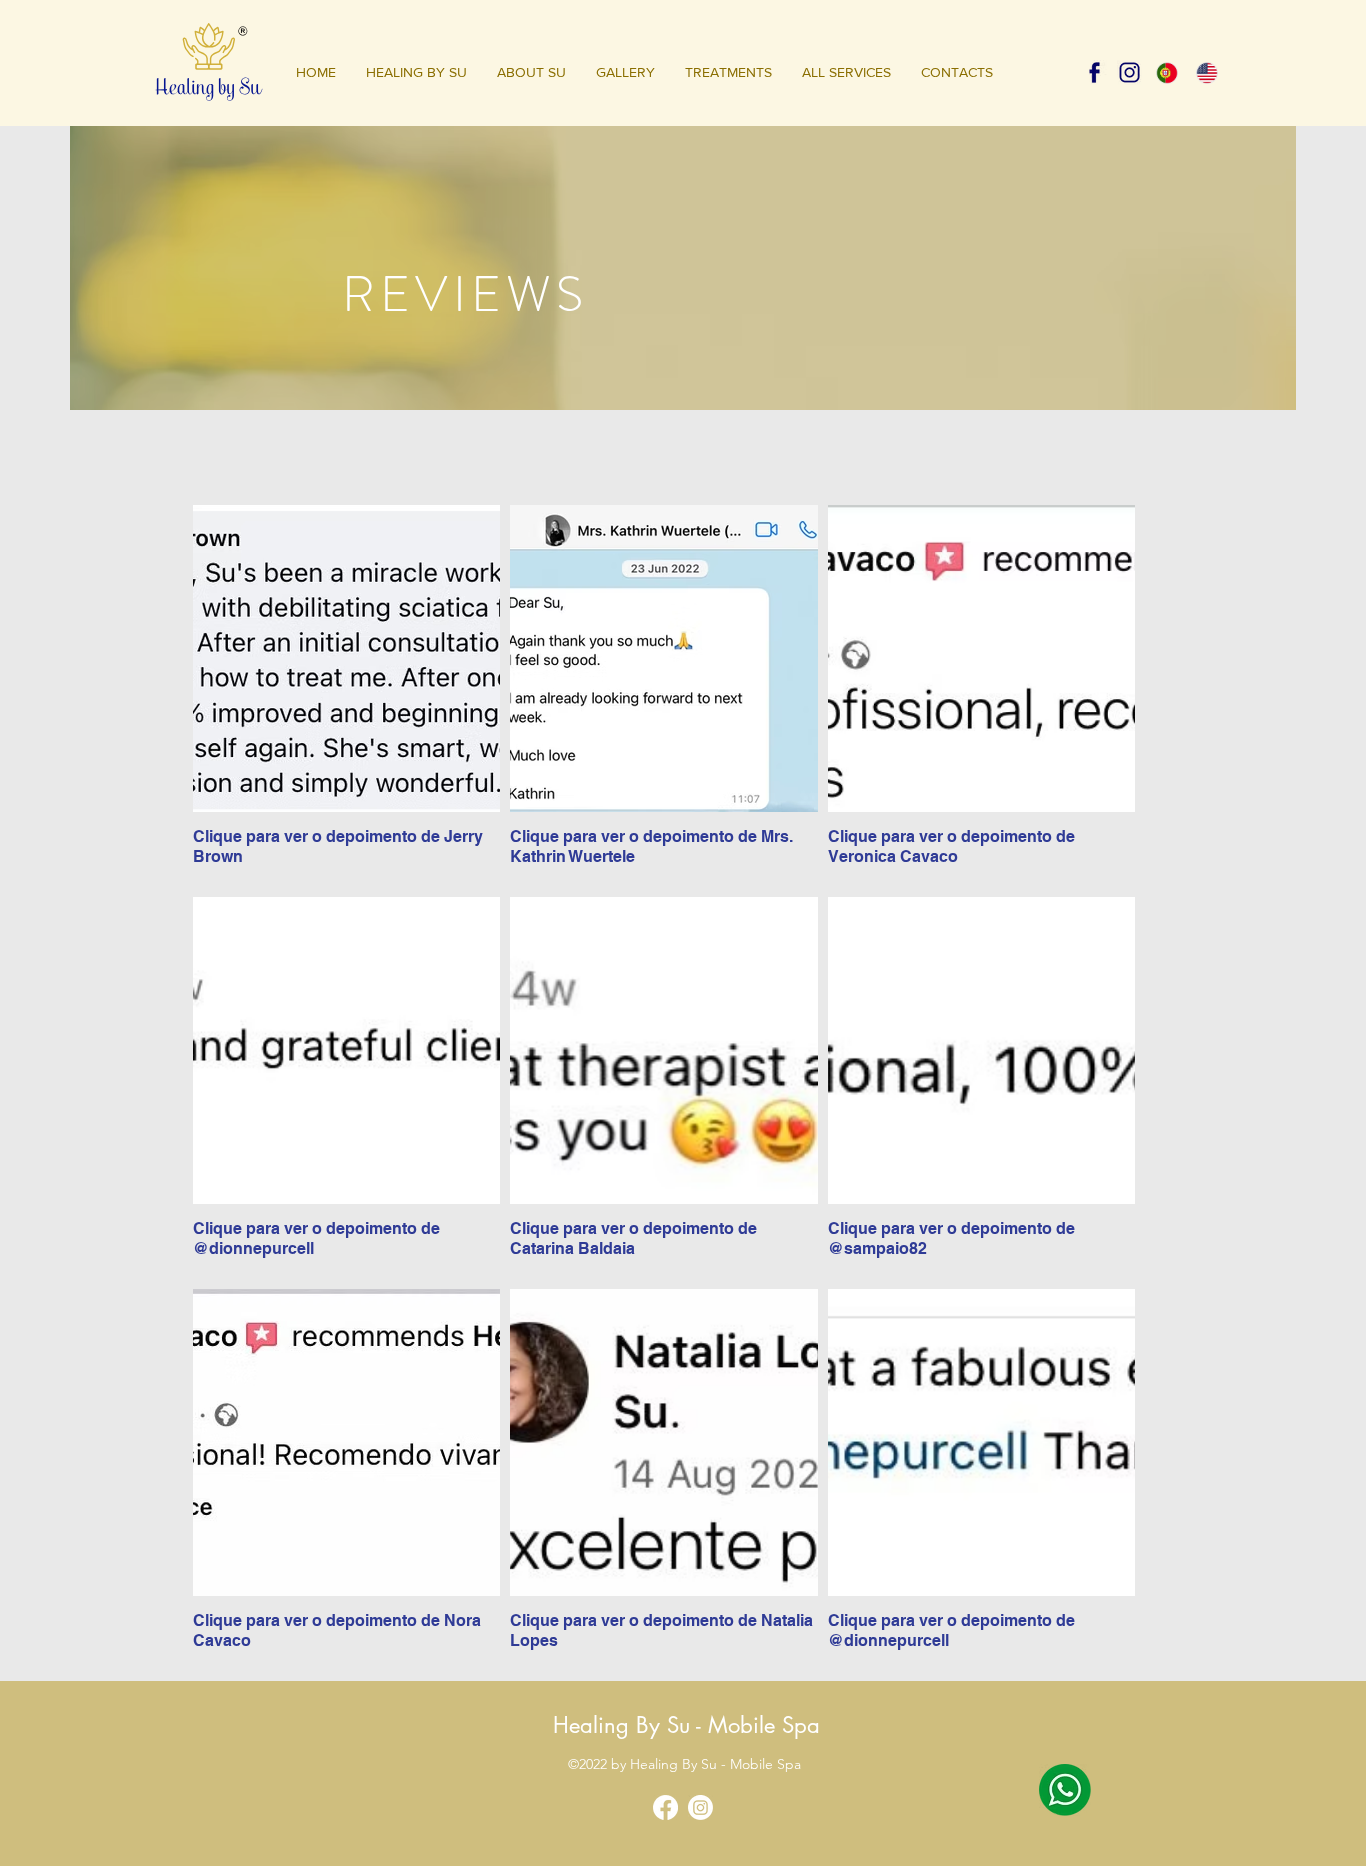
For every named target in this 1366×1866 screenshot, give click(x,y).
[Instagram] (700, 1807)
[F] (1094, 72)
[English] (1207, 72)
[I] (1129, 72)
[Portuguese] (1167, 72)
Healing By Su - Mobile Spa (686, 1725)
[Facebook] (665, 1807)
